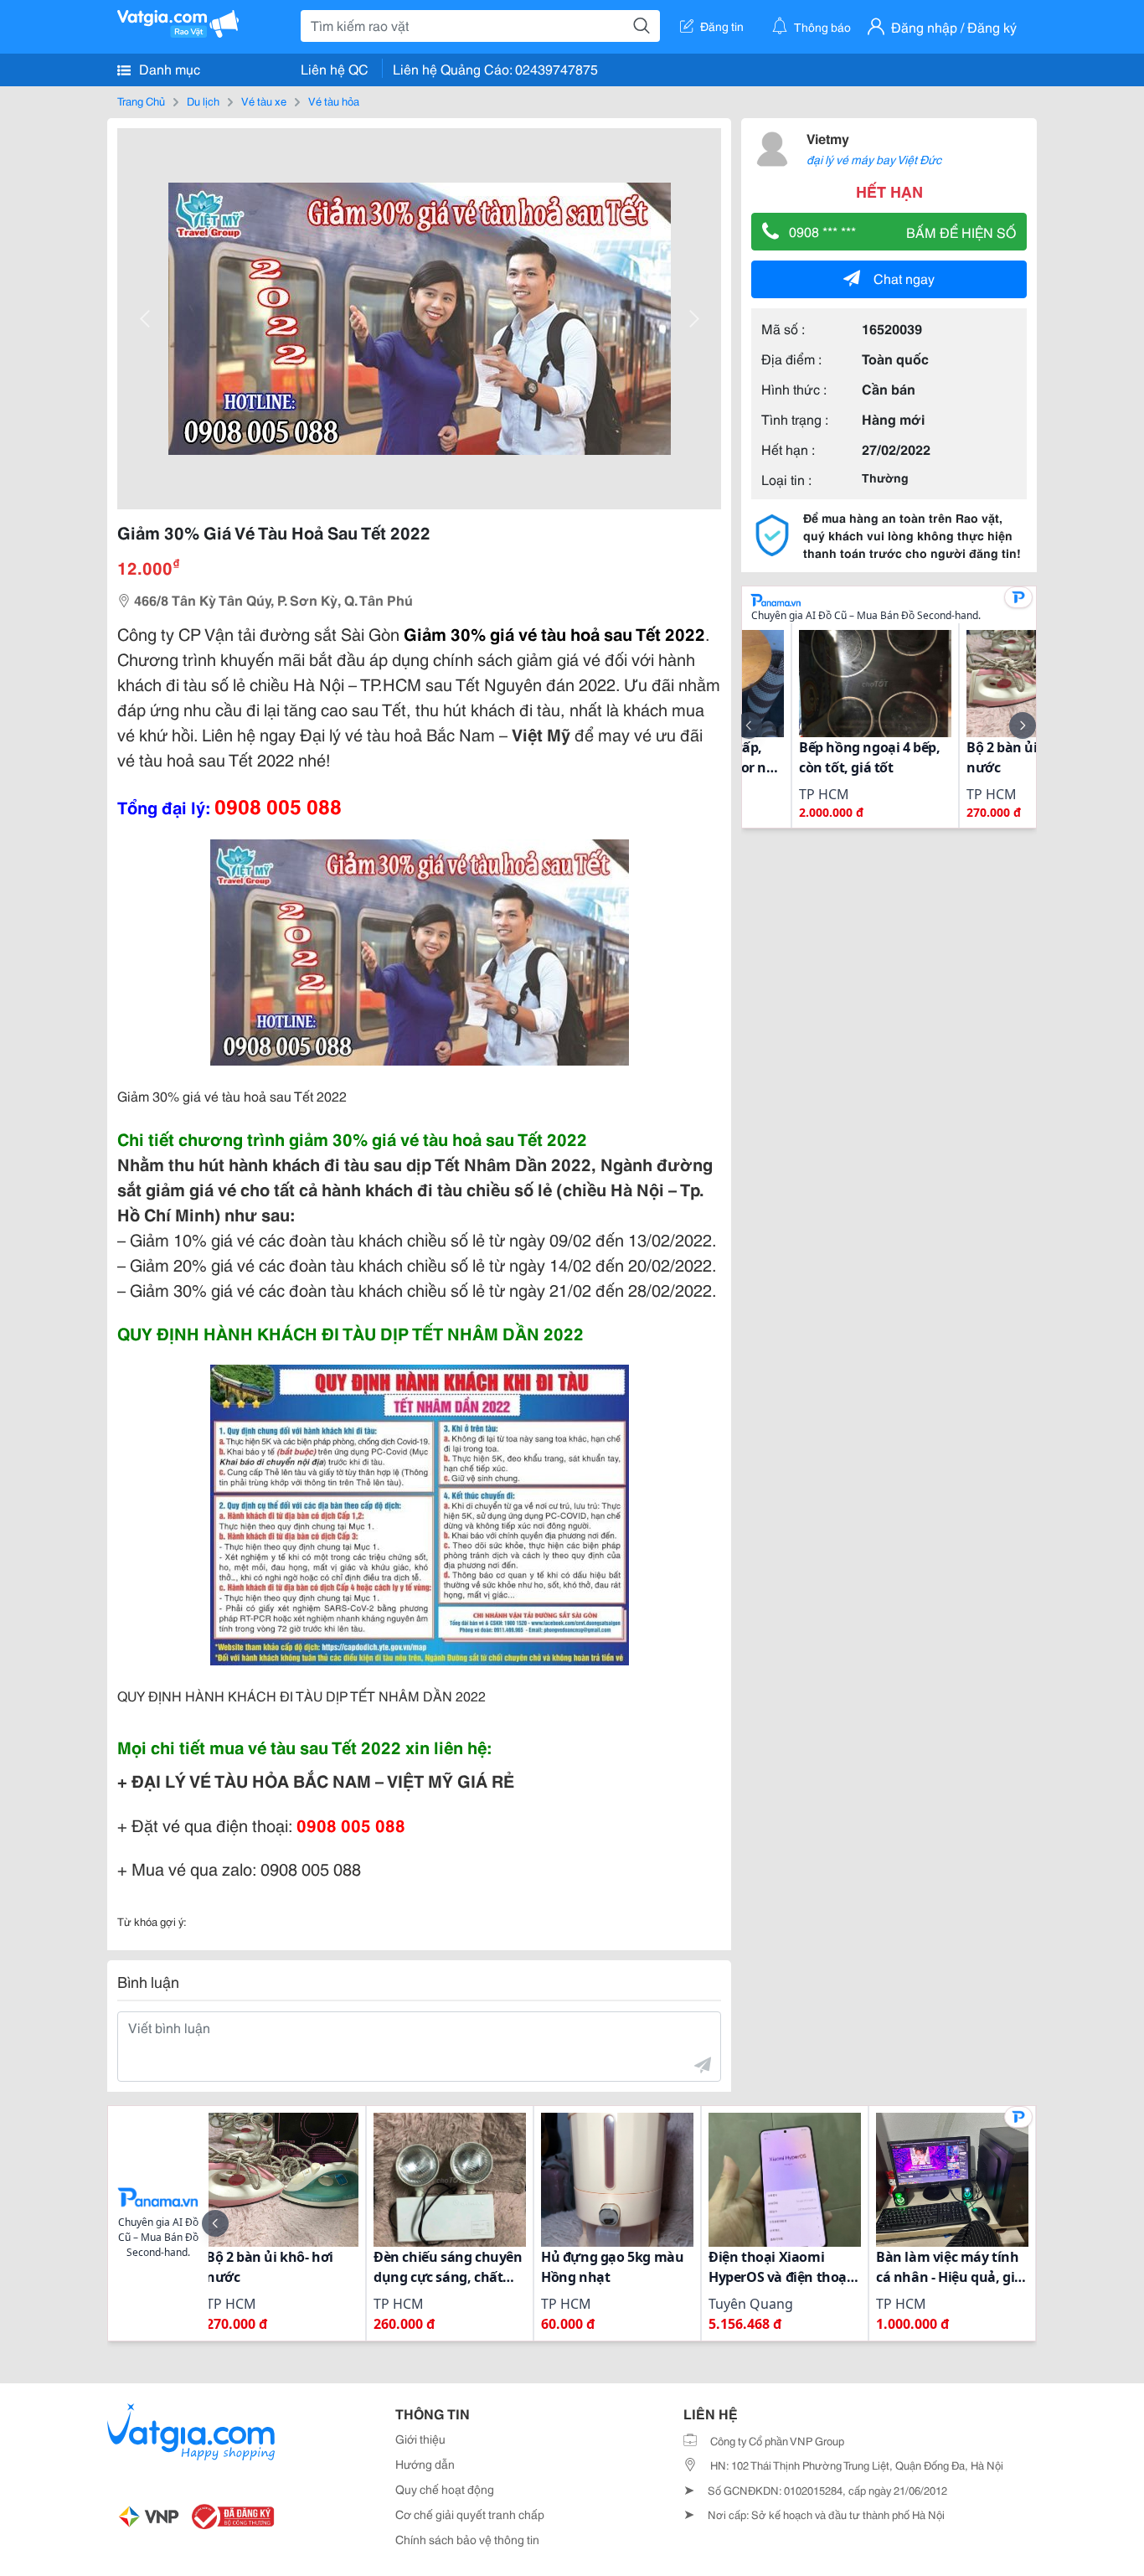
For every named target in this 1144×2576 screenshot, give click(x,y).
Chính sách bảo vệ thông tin (467, 2539)
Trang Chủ (141, 101)
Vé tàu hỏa (334, 101)
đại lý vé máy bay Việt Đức (874, 159)
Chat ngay (904, 278)
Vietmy (828, 138)
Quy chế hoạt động (445, 2489)
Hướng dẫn (425, 2464)
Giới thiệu (420, 2439)
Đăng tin (722, 26)
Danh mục (168, 68)
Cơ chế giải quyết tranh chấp (470, 2514)
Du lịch (203, 101)
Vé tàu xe (264, 101)
